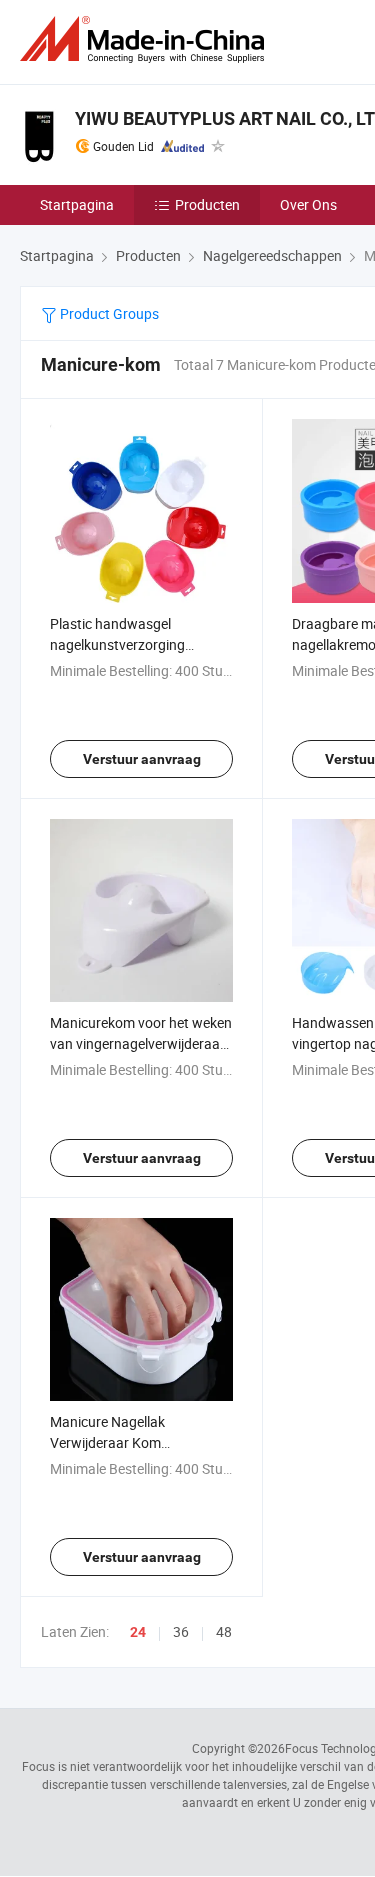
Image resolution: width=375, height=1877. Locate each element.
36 (181, 1631)
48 (224, 1631)
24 (138, 1632)
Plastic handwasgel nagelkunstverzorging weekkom (117, 644)
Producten (207, 204)
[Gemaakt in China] (146, 39)
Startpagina (77, 204)
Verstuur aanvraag (142, 759)
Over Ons (308, 204)
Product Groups (108, 313)
